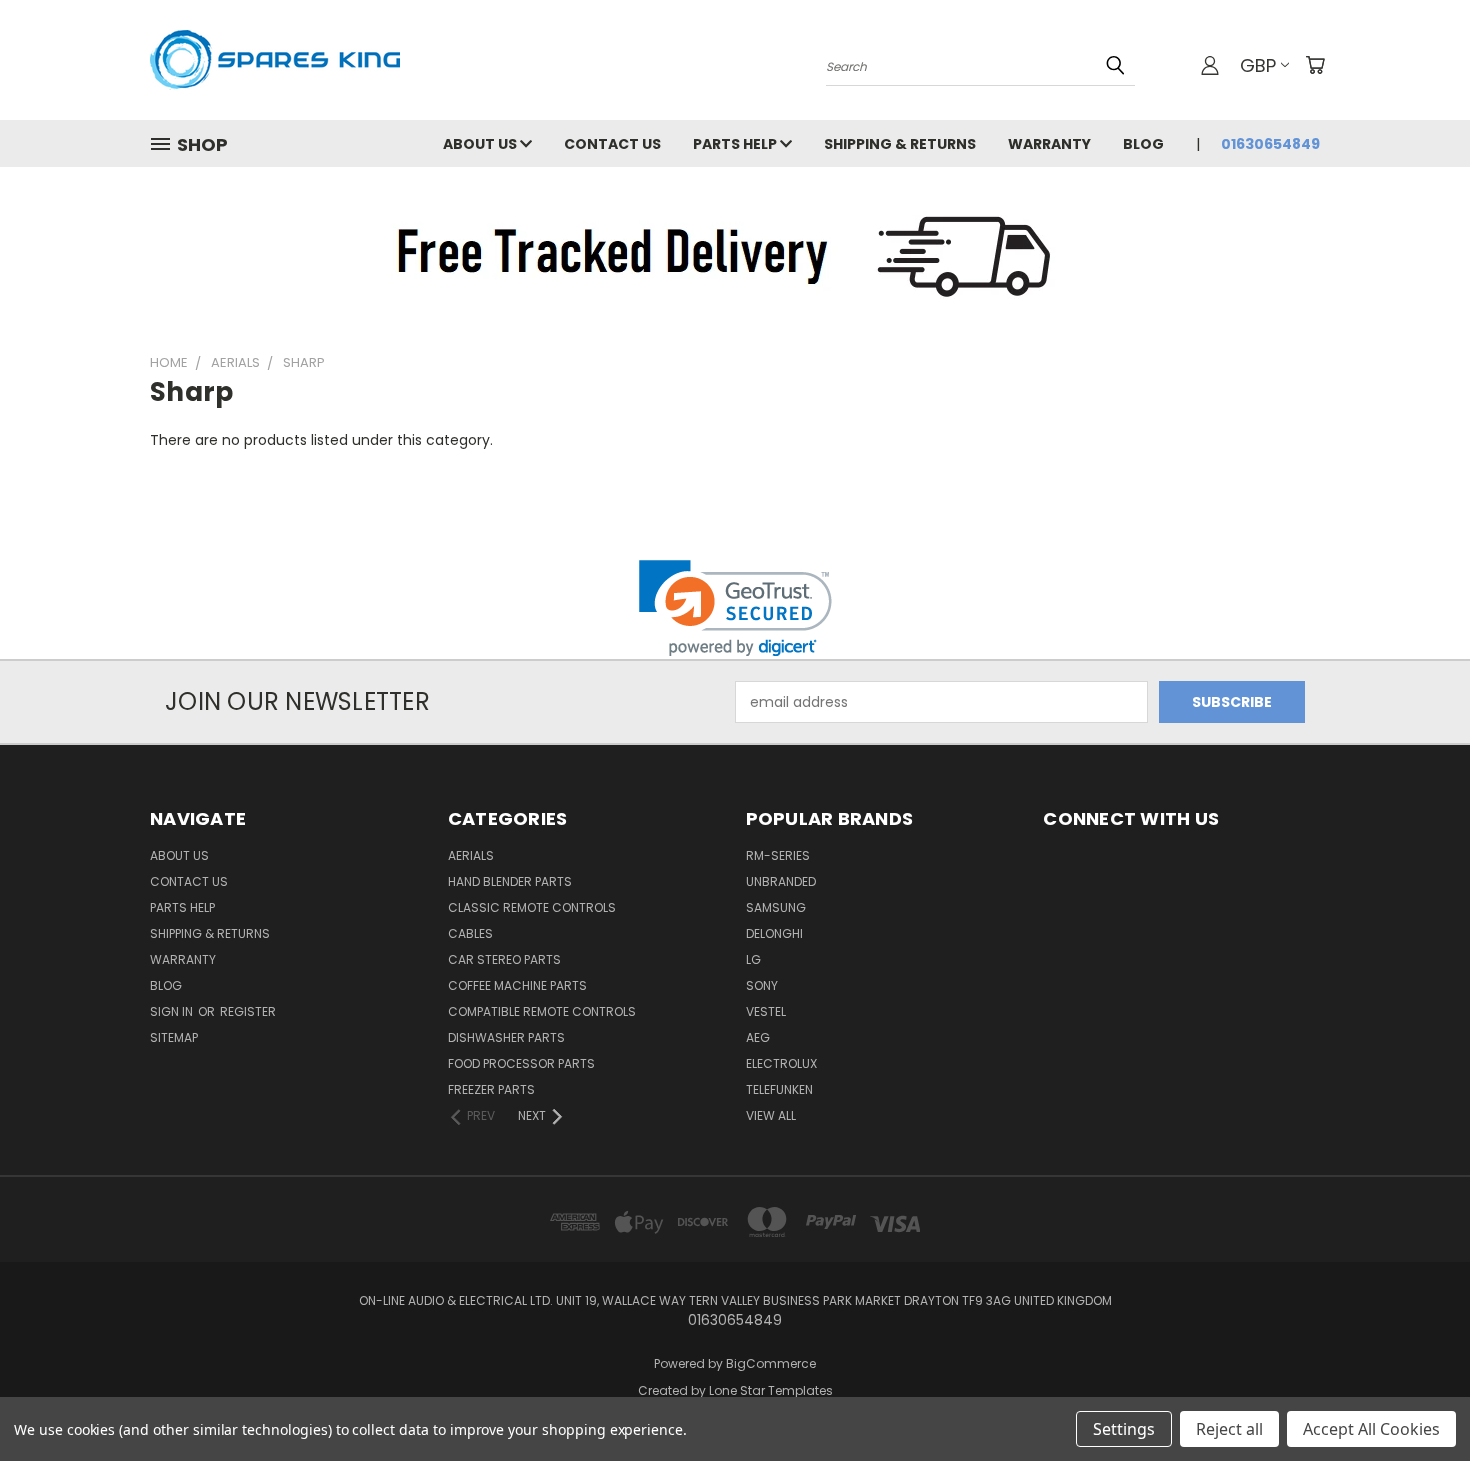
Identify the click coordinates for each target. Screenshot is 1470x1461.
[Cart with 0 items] (1315, 65)
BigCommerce (771, 1363)
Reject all (1229, 1429)
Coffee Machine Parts (517, 985)
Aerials (471, 855)
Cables (470, 933)
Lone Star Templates (771, 1390)
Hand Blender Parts (510, 881)
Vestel (766, 1011)
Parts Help (736, 144)
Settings (1124, 1429)
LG (753, 959)
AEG (758, 1037)
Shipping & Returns (900, 144)
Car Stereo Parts (504, 959)
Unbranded (781, 881)
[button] (735, 608)
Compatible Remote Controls (542, 1011)
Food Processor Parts (521, 1063)
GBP (1258, 65)
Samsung (776, 907)
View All (771, 1115)
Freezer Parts (491, 1089)
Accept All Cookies (1371, 1429)
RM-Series (778, 855)
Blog (1143, 144)
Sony (762, 985)
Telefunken (779, 1089)
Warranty (1049, 144)
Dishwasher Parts (506, 1037)
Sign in (173, 1011)
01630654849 (1270, 144)
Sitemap (174, 1037)
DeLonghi (774, 933)
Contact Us (612, 144)
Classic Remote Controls (532, 907)
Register (248, 1011)
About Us (481, 144)
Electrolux (781, 1063)
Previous (1417, 1398)
